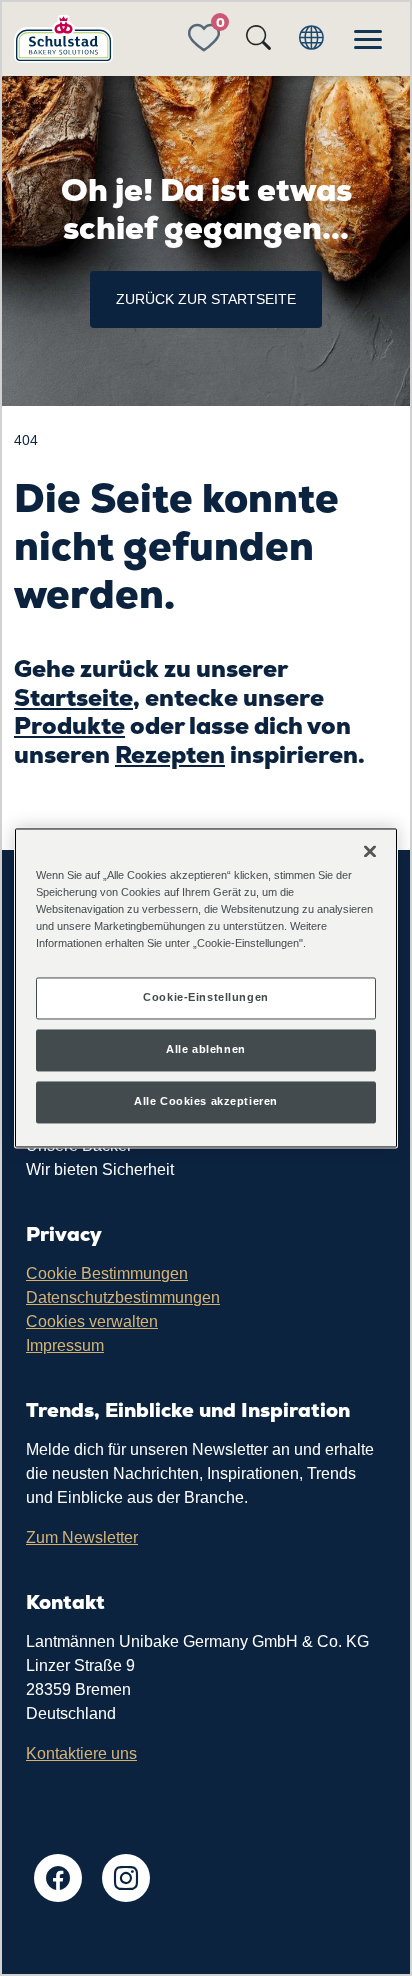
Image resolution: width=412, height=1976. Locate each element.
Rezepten (170, 754)
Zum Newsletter (82, 1537)
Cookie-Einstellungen (205, 998)
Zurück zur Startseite (206, 299)
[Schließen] (370, 851)
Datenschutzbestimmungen (123, 1297)
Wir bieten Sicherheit (100, 1169)
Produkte (69, 725)
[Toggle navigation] (368, 39)
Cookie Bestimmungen (107, 1273)
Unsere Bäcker (79, 1145)
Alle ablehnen (205, 1050)
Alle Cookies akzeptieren (206, 1102)
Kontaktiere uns (81, 1753)
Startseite (73, 697)
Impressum (65, 1345)
